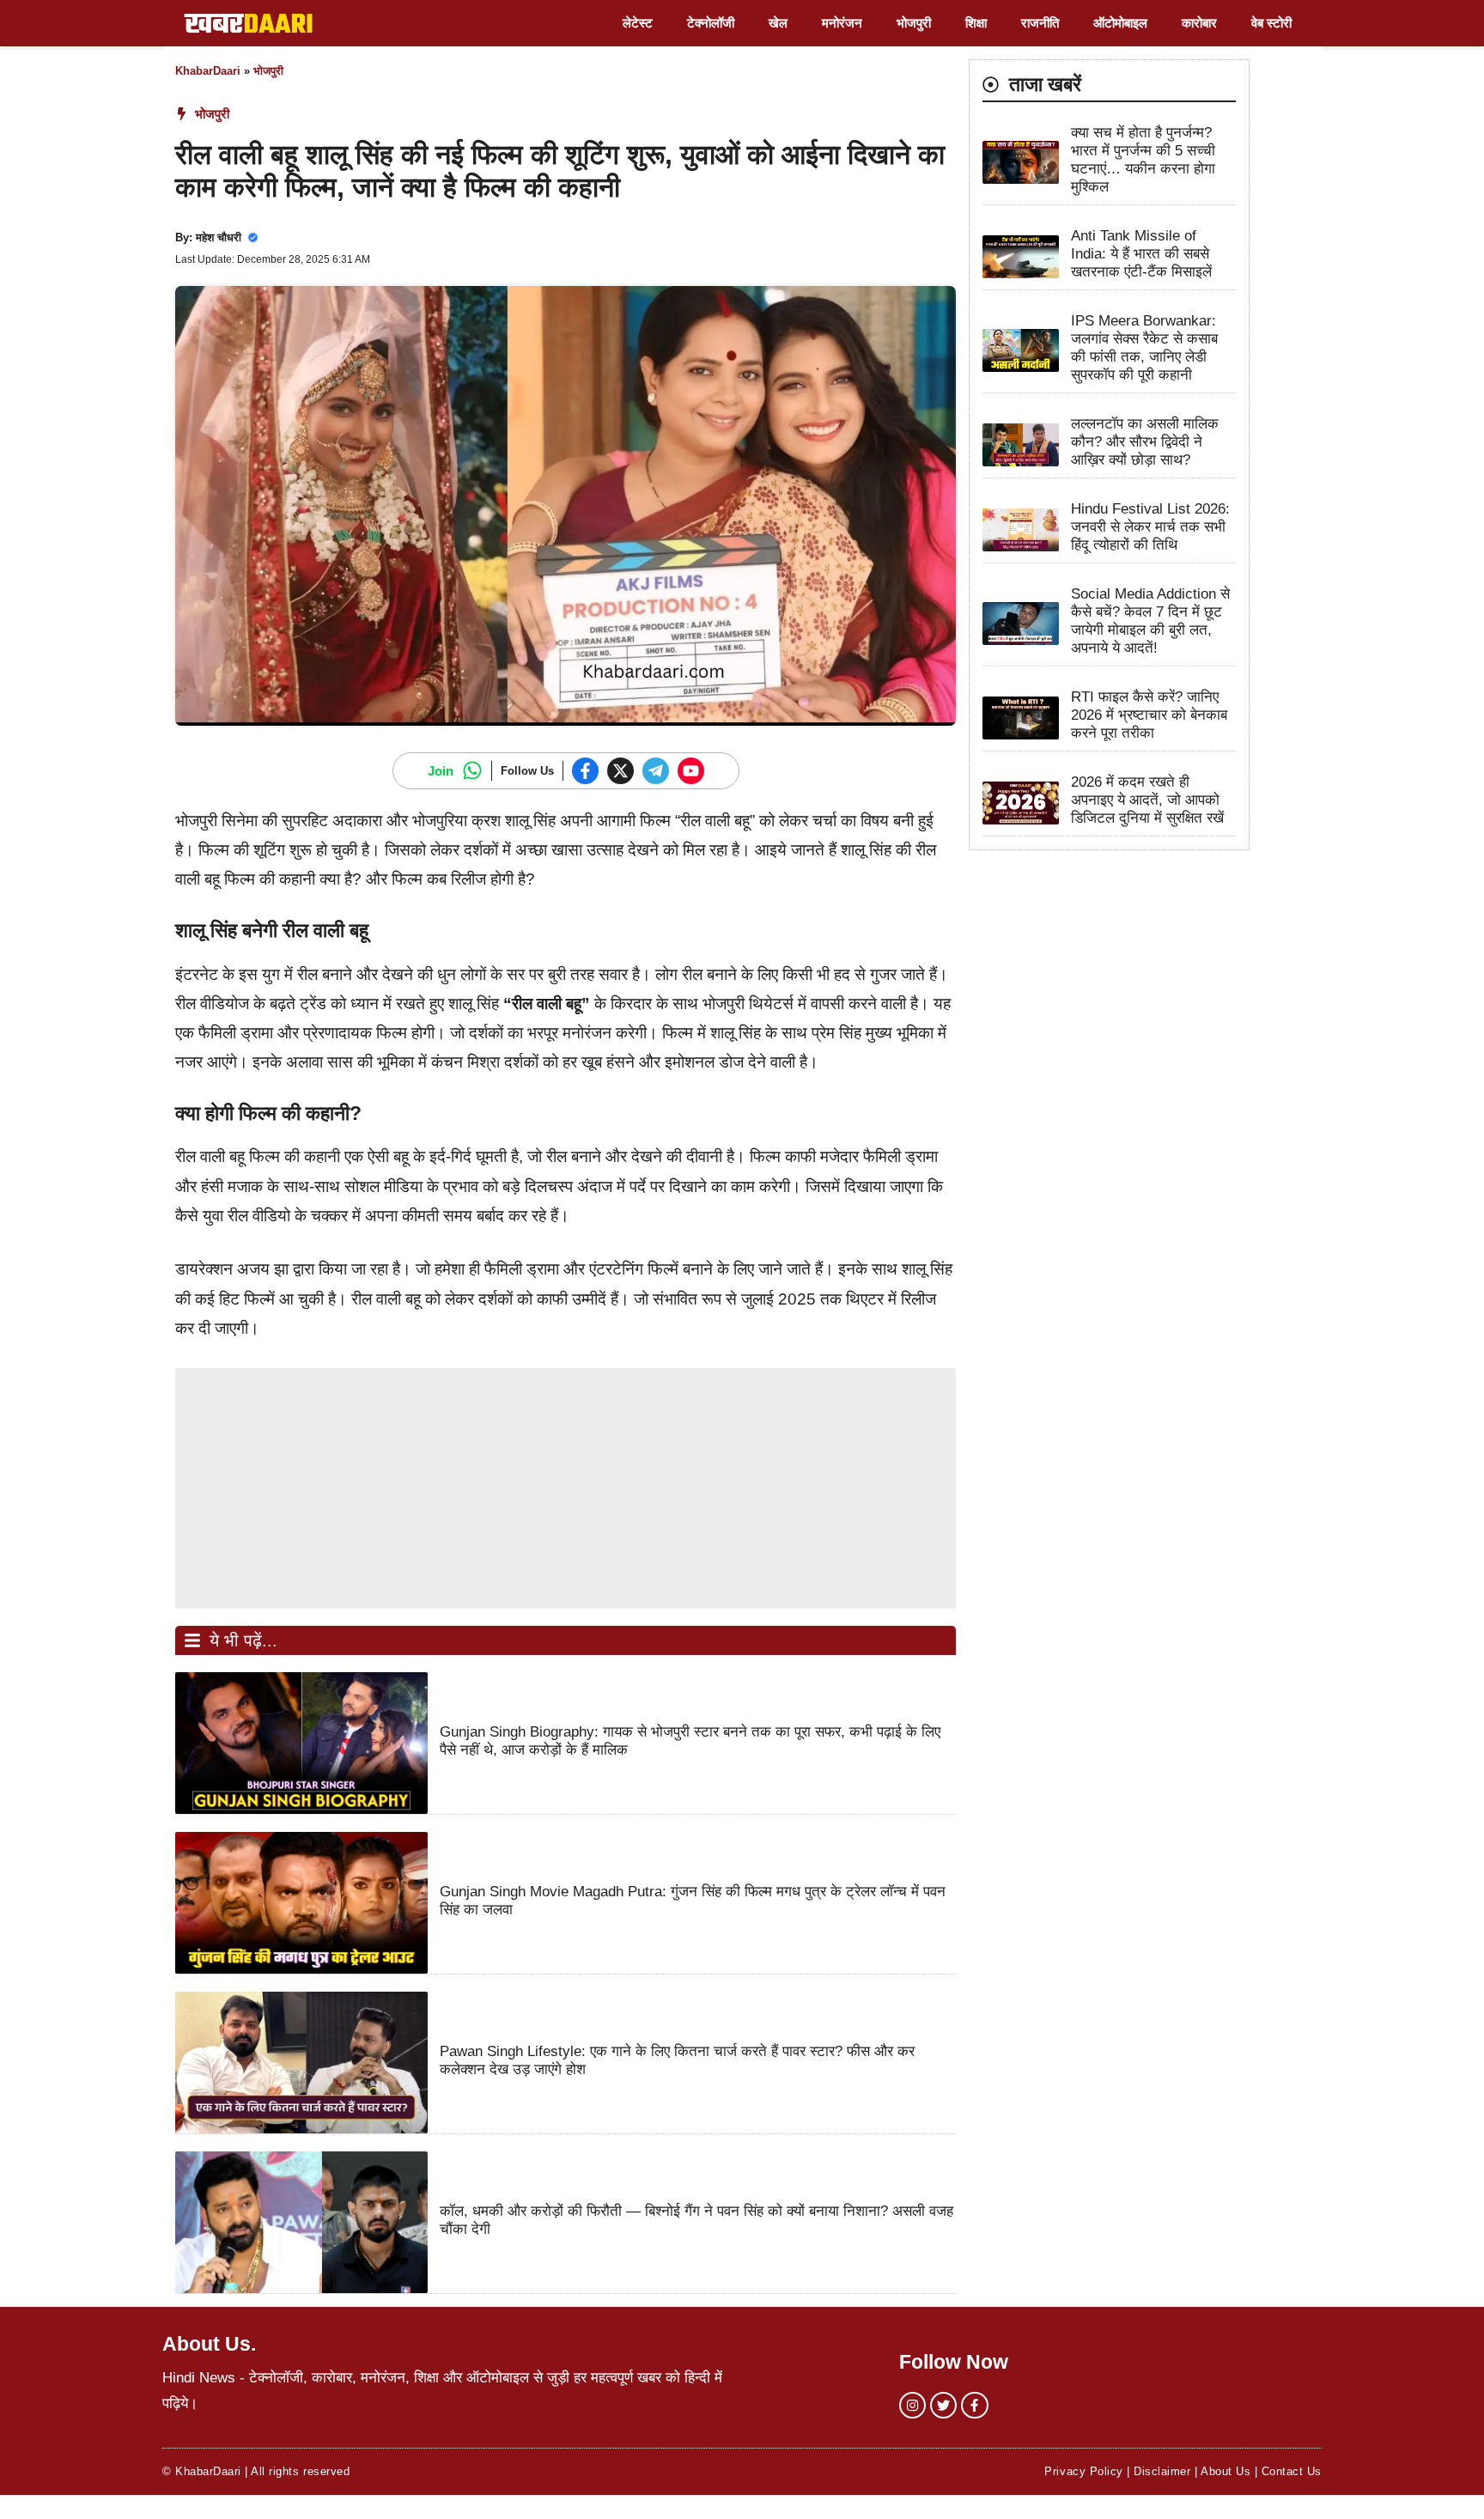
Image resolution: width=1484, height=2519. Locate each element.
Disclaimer (1162, 2471)
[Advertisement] (566, 1488)
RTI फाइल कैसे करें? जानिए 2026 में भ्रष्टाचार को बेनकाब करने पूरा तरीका (1149, 716)
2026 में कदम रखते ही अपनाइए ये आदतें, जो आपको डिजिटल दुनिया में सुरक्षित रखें (1147, 801)
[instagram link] (912, 2405)
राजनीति (1040, 23)
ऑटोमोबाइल (1120, 23)
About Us (1226, 2471)
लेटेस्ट (638, 23)
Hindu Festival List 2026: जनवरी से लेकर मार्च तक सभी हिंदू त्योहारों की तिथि (1150, 528)
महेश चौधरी (219, 237)
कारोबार (1199, 23)
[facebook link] (974, 2405)
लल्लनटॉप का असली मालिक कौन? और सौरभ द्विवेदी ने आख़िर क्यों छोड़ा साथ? (1145, 443)
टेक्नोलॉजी (711, 23)
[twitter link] (943, 2405)
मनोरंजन (842, 23)
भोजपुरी (914, 23)
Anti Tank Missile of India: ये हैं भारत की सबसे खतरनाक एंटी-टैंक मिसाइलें (1141, 255)
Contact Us (1292, 2471)
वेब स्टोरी (1271, 23)
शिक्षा (976, 23)
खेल (778, 23)
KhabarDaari (208, 71)
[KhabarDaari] (248, 23)
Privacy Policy (1083, 2471)
